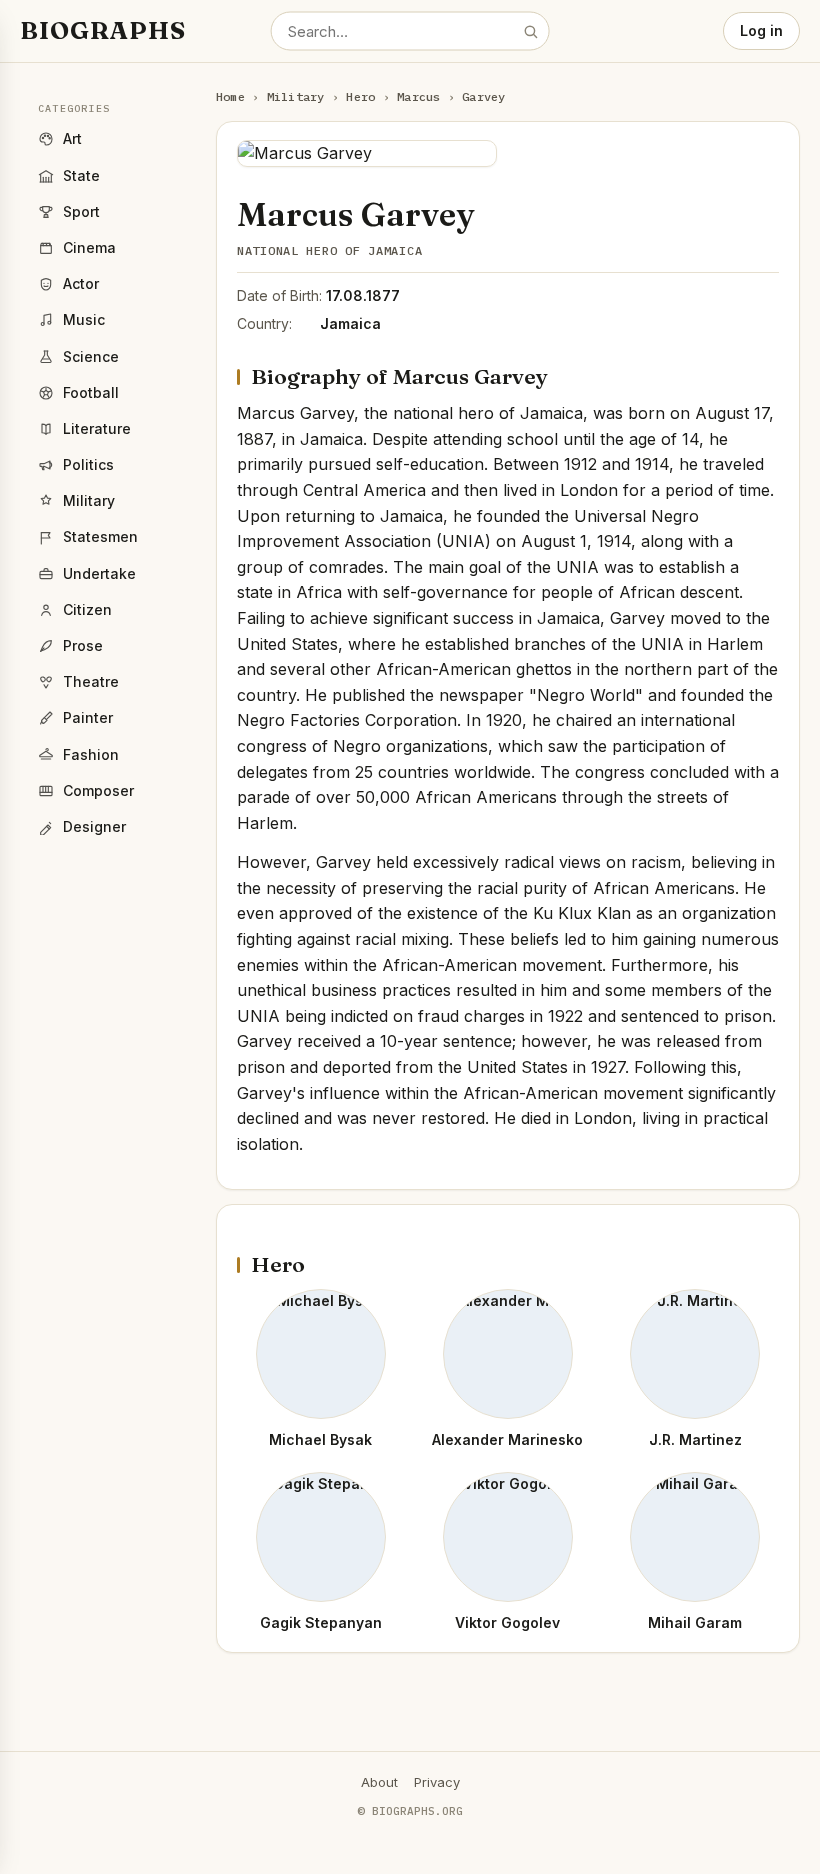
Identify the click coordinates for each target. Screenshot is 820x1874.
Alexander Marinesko (507, 1439)
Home (230, 96)
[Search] (530, 31)
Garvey (483, 96)
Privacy (437, 1782)
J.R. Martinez (695, 1439)
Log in (761, 30)
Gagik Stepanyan (321, 1622)
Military (296, 96)
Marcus (418, 96)
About (379, 1782)
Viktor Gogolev (507, 1622)
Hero (360, 96)
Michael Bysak (320, 1439)
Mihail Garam (695, 1622)
